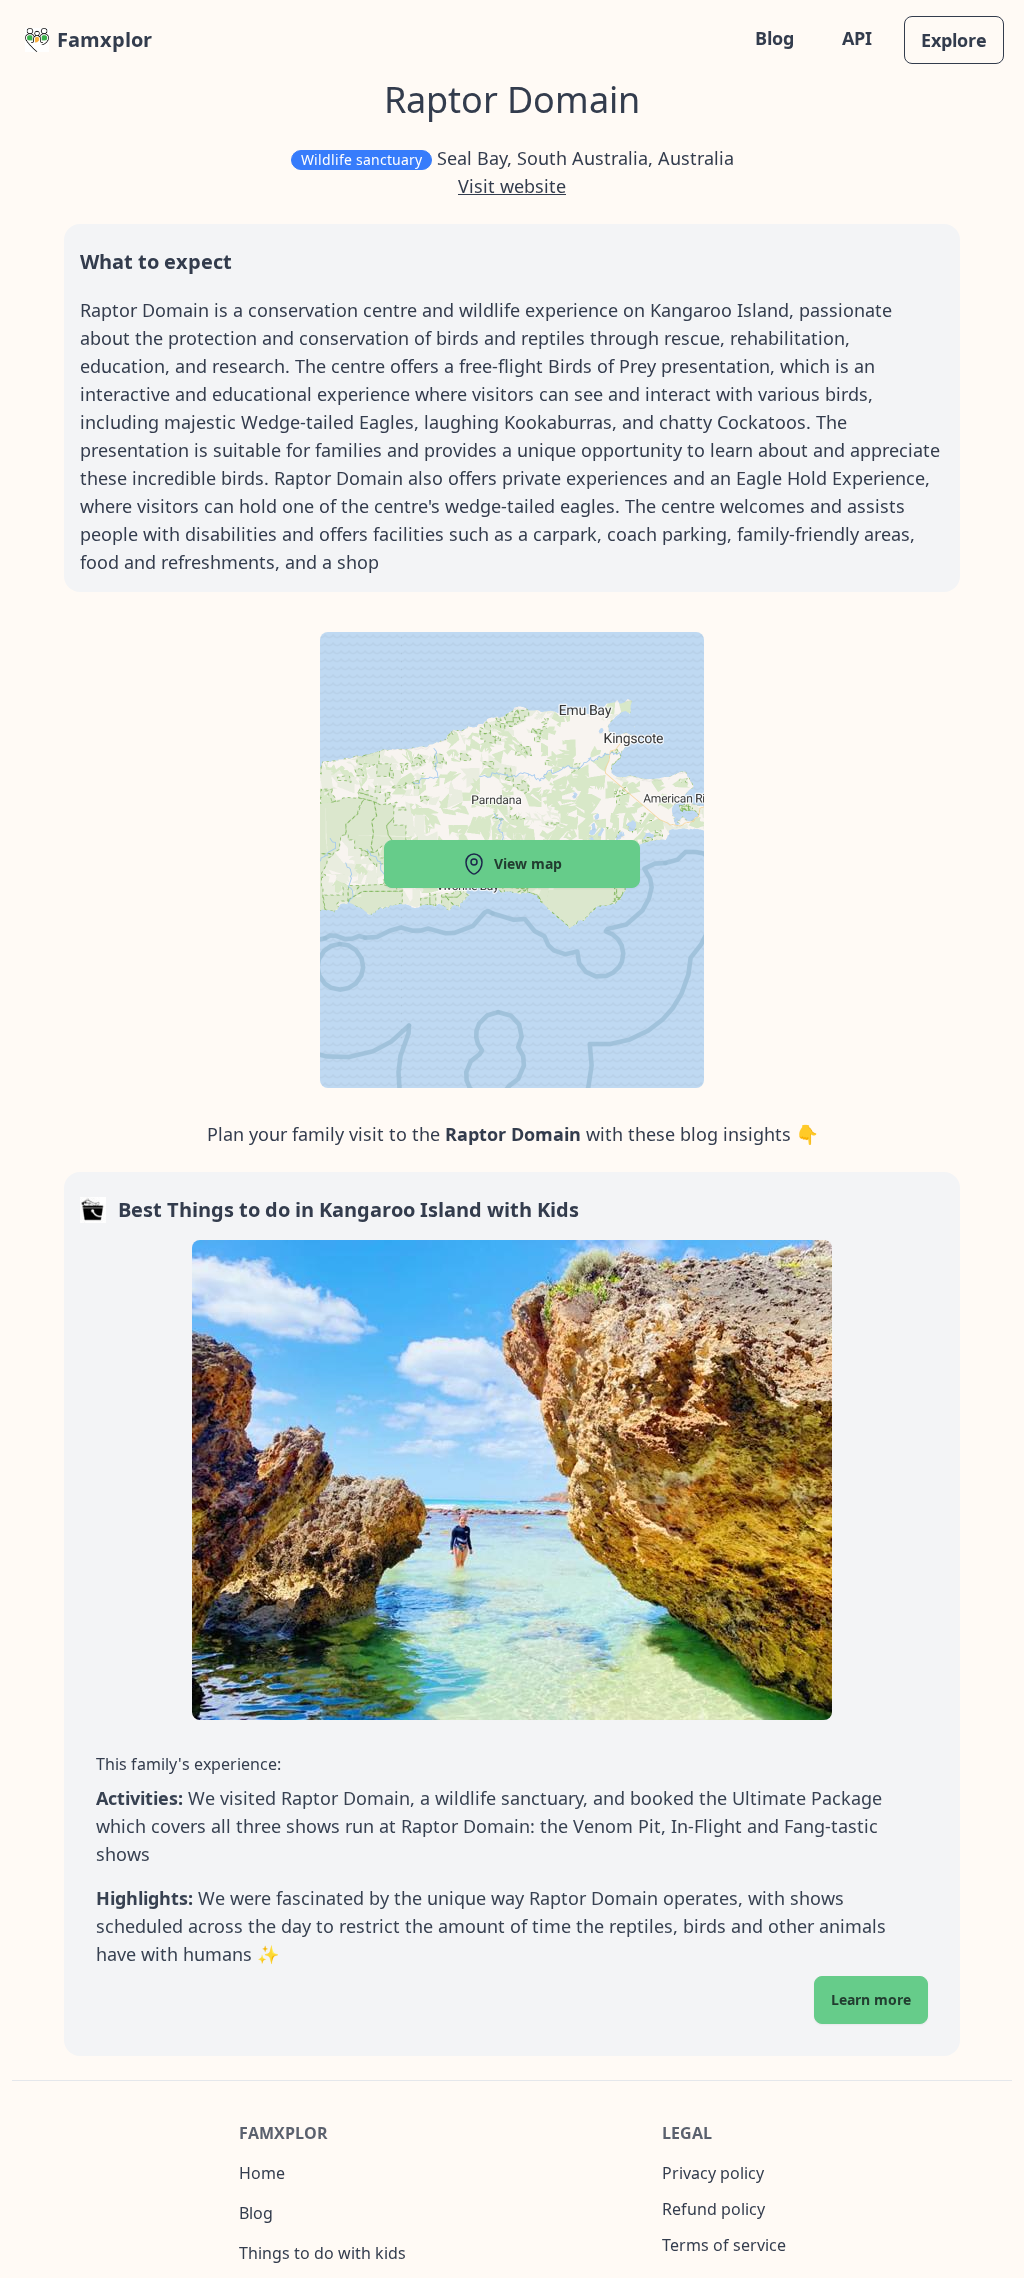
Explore (954, 40)
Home (262, 2173)
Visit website (512, 186)
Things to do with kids (322, 2253)
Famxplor (104, 39)
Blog (774, 38)
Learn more (871, 1999)
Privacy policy (713, 2173)
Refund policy (713, 2209)
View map (528, 863)
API (857, 38)
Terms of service (724, 2245)
